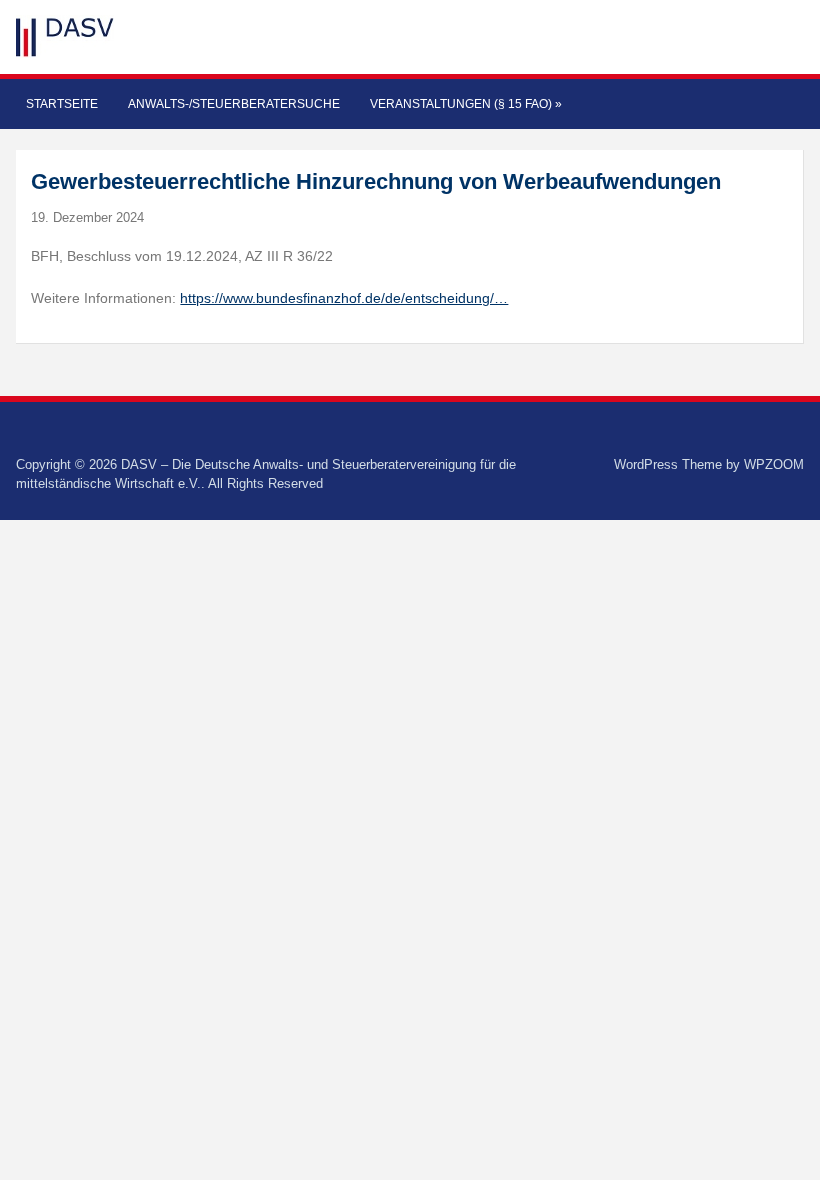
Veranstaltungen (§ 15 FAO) (466, 104)
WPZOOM (774, 464)
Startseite (62, 104)
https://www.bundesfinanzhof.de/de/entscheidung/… (344, 298)
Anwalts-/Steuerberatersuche (234, 104)
